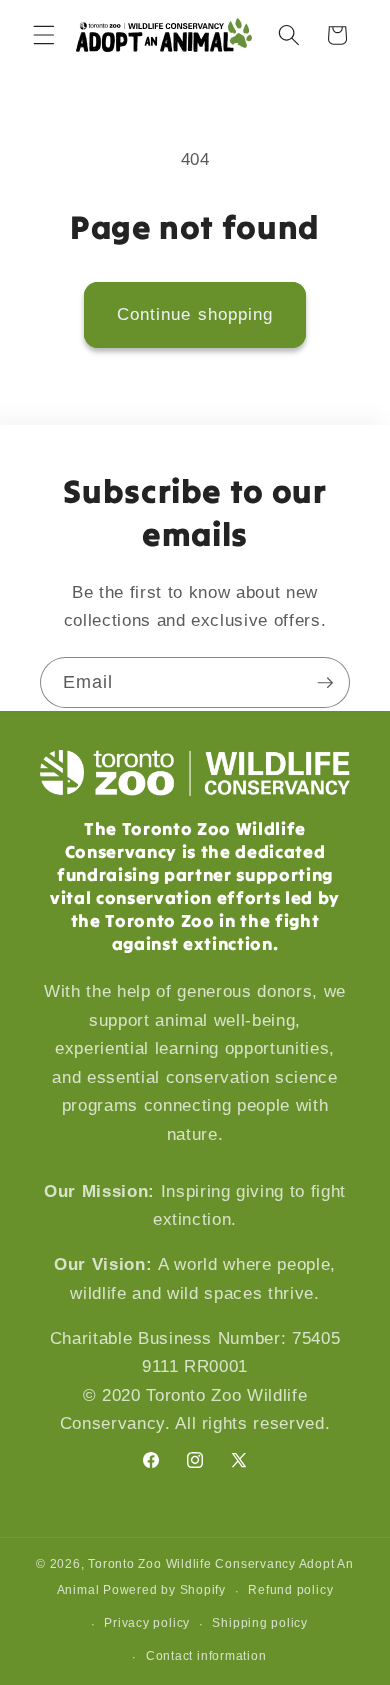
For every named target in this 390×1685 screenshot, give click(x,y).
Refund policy (290, 1590)
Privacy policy (147, 1623)
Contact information (206, 1656)
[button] (44, 35)
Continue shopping (195, 314)
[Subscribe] (325, 683)
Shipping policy (260, 1623)
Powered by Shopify (164, 1591)
